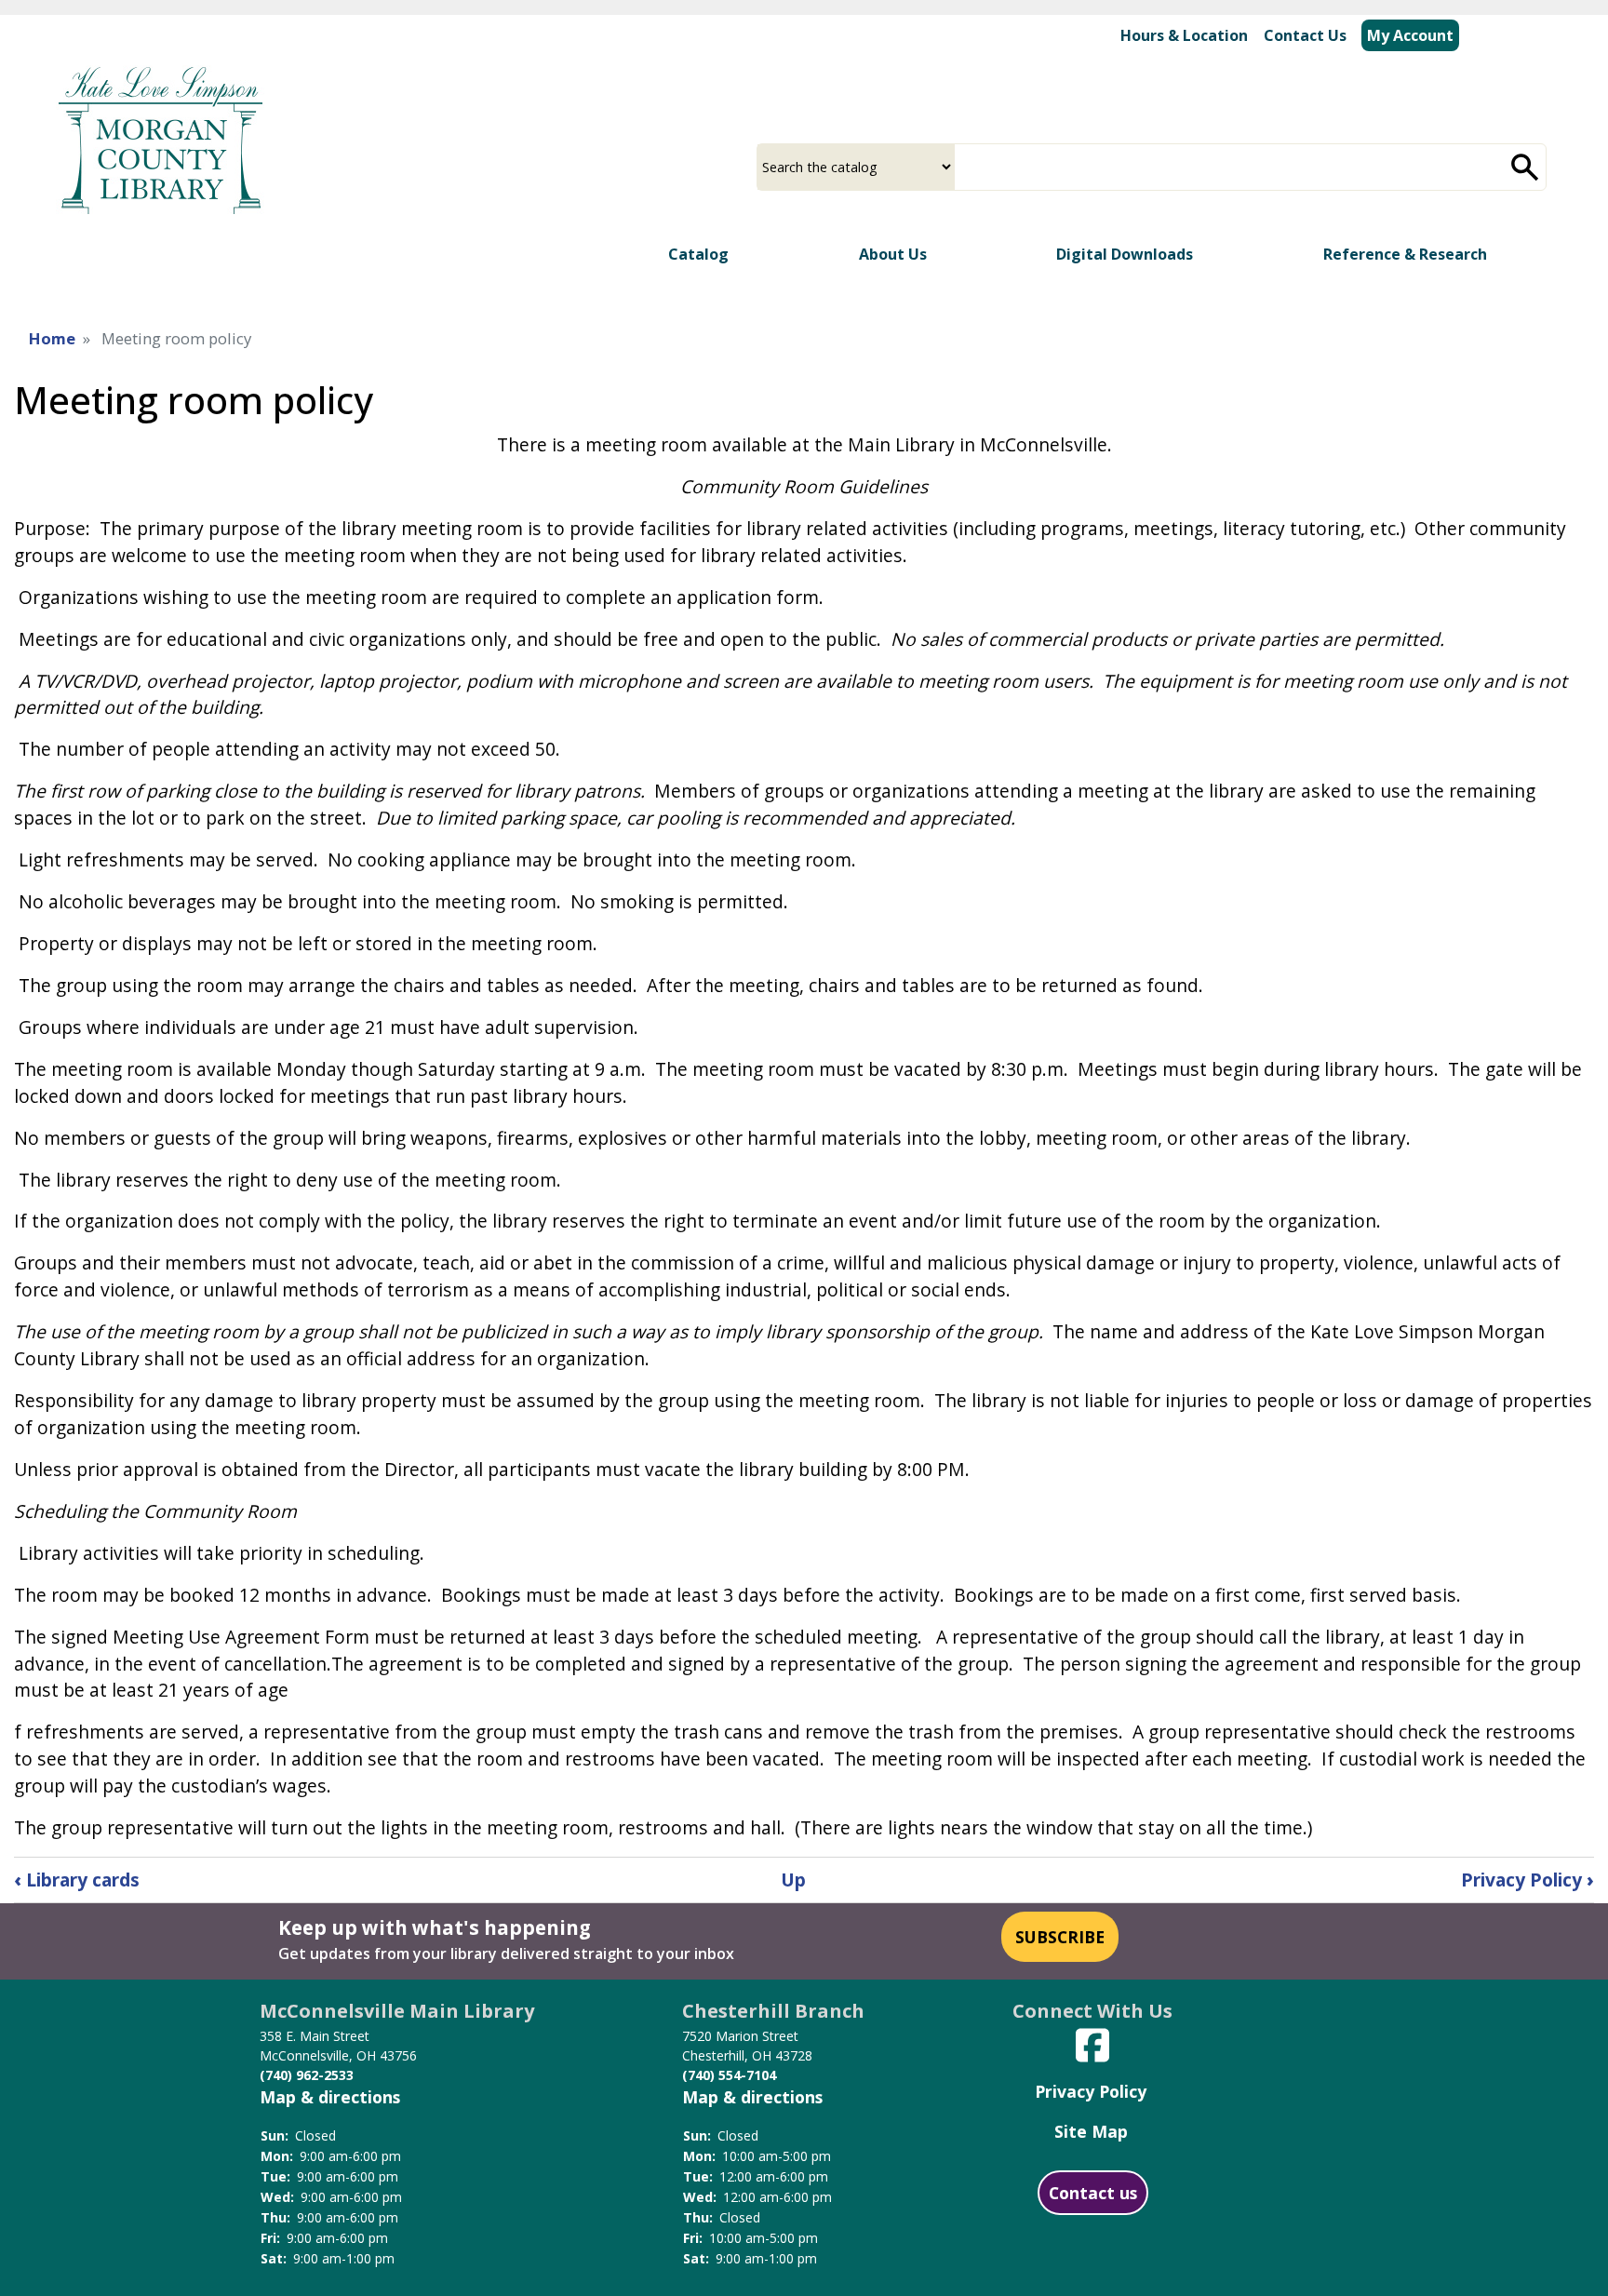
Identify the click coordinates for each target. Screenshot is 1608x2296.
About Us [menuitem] (893, 254)
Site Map (1091, 2131)
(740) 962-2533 (307, 2075)
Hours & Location (1184, 35)
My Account (1410, 35)
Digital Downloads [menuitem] (1125, 254)
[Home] (161, 138)
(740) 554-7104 (729, 2075)
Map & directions (330, 2097)
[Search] (1525, 167)
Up (793, 1880)
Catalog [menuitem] (698, 254)
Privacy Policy (1528, 1880)
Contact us (1093, 2193)
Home (52, 338)
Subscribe (1060, 1937)
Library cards (77, 1880)
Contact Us (1305, 35)
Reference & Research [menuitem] (1405, 254)
